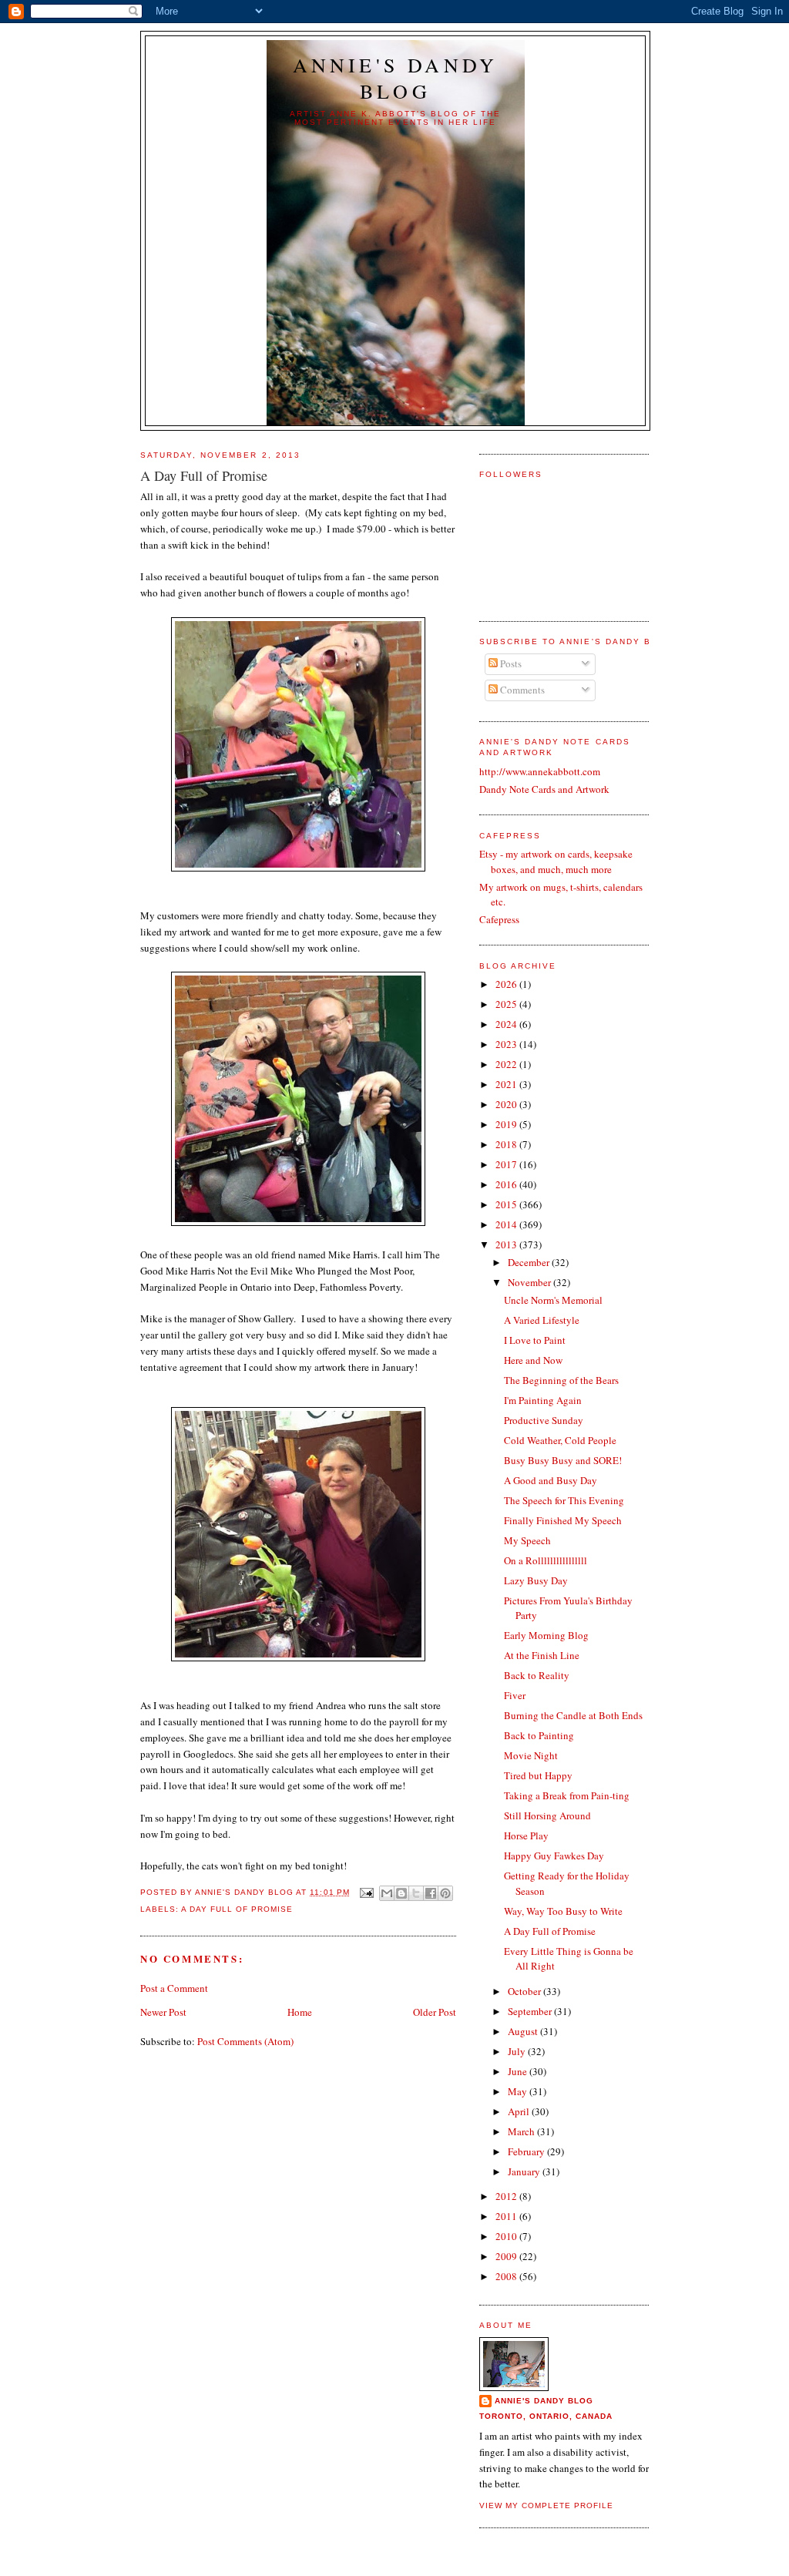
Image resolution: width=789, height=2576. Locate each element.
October (525, 1991)
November (530, 1282)
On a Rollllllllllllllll (546, 1560)
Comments (521, 690)
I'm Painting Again (543, 1400)
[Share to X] (416, 1893)
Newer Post (163, 2012)
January (525, 2171)
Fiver (515, 1695)
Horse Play (526, 1835)
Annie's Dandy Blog (396, 78)
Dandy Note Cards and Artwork (544, 789)
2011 (507, 2216)
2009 (507, 2256)
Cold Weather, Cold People (560, 1440)
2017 (507, 1164)
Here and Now (533, 1360)
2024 (507, 1024)
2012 (507, 2196)
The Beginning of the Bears (561, 1380)
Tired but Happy (538, 1775)
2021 (507, 1084)
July (518, 2051)
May (519, 2091)
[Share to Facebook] (431, 1893)
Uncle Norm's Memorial (553, 1300)
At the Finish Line (542, 1655)
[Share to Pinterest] (445, 1893)
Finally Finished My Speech (563, 1520)
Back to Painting (539, 1735)
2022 (507, 1064)
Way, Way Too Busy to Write (563, 1911)
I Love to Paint (535, 1340)
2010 (507, 2236)
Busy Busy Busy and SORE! (563, 1460)
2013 (507, 1244)
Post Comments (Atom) (245, 2041)
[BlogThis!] (401, 1893)
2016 (507, 1184)
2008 (507, 2276)
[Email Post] (366, 1892)
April (520, 2111)
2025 (507, 1004)
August (524, 2031)
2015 (507, 1204)
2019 (507, 1124)
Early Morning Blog (546, 1635)
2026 (507, 984)
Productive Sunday (544, 1420)
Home (300, 2012)
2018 (507, 1144)
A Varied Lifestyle (542, 1320)
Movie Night (531, 1755)
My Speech (527, 1540)
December (530, 1262)
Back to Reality (537, 1675)
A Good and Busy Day (551, 1480)
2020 (507, 1104)
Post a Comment (174, 1988)
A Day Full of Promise (237, 1909)
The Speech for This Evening (564, 1500)
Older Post (435, 2012)
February (527, 2151)
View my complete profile (546, 2505)
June (519, 2071)
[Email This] (387, 1893)
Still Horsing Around (547, 1815)
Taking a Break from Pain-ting (567, 1795)
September (531, 2011)
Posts (510, 663)
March (522, 2131)
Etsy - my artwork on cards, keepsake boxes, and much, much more (556, 861)
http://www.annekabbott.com (540, 771)
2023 (507, 1044)
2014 (507, 1224)
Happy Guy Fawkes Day (554, 1856)
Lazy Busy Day (536, 1580)
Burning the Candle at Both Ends (573, 1715)
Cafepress (499, 919)
